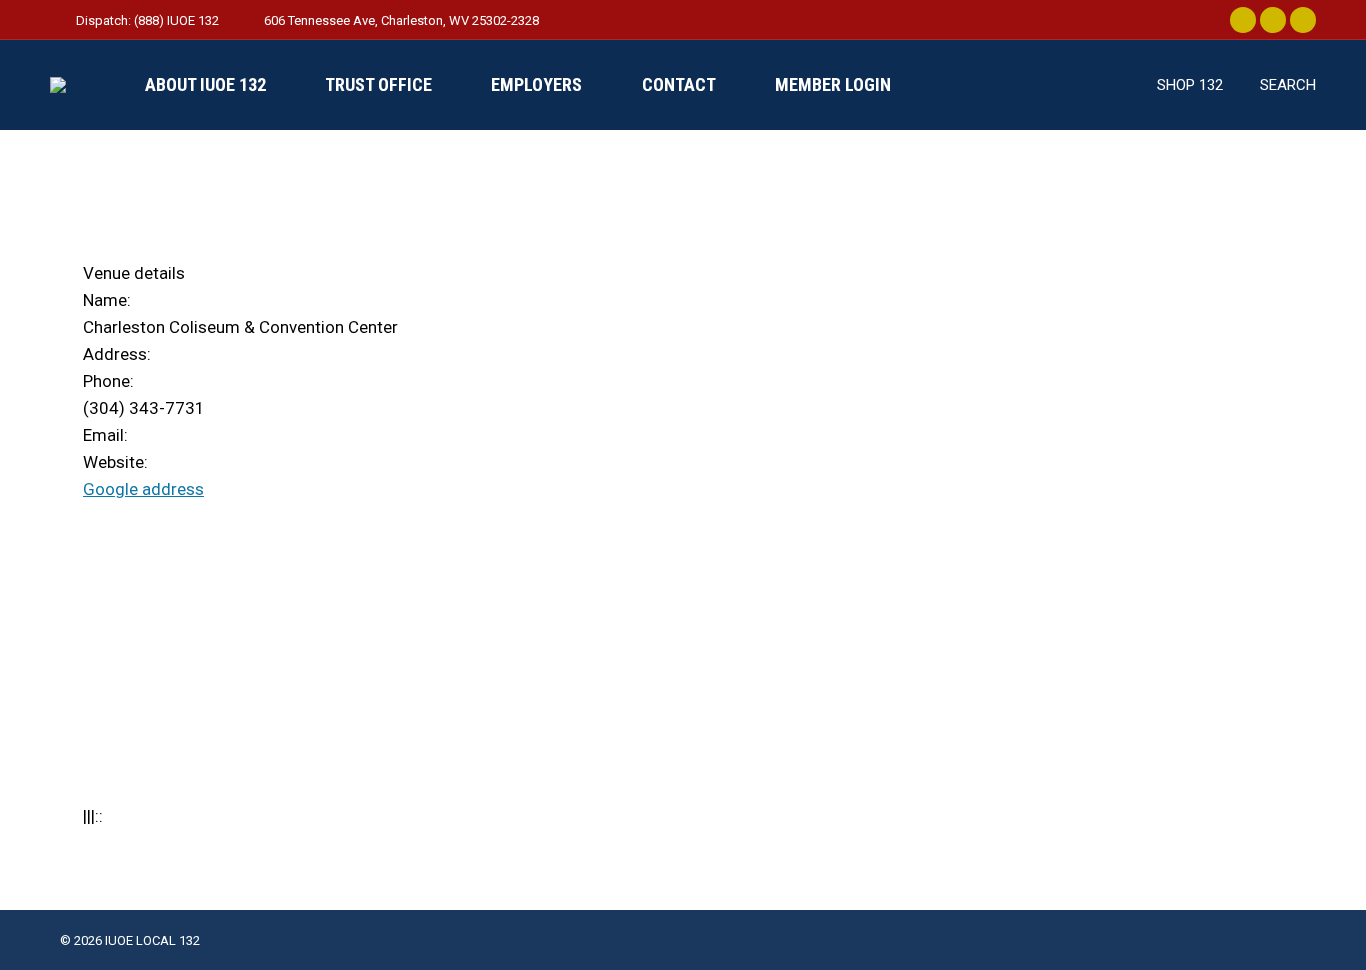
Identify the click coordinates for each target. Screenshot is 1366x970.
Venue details (134, 273)
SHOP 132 (1190, 85)
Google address (143, 489)
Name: (107, 300)
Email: (105, 435)
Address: (117, 354)
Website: (115, 462)
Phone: (108, 381)
